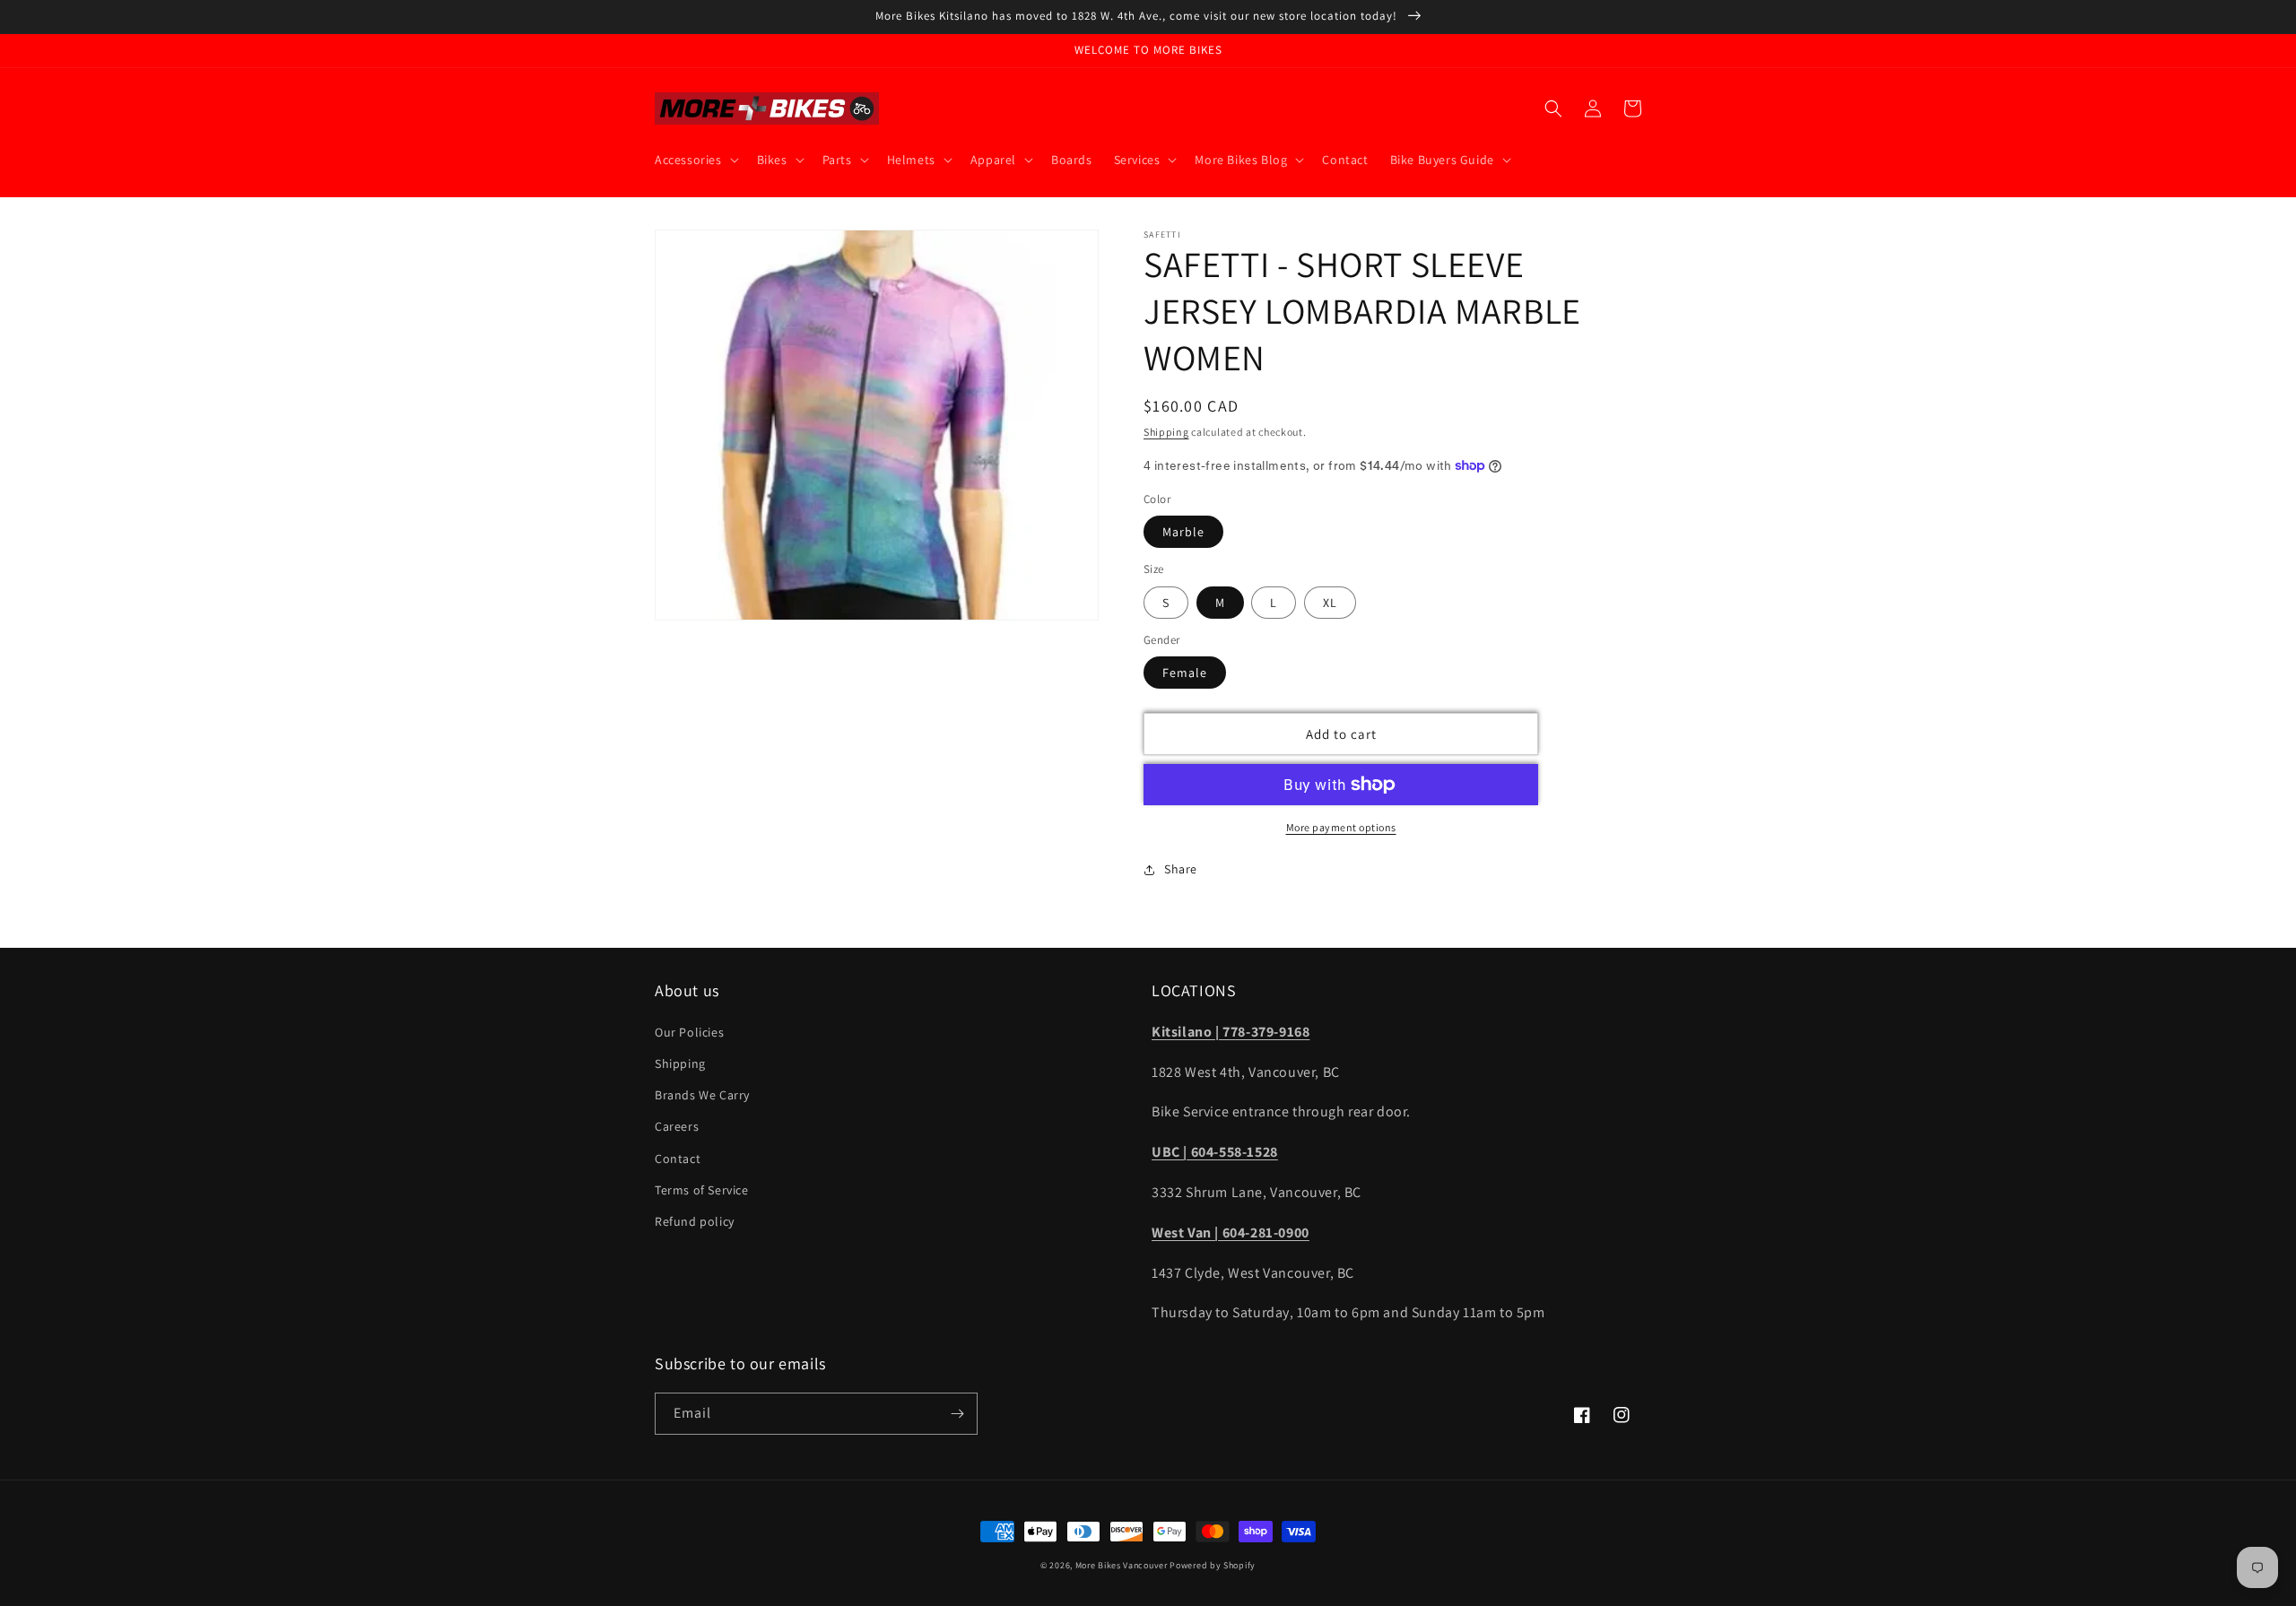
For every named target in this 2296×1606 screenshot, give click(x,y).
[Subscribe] (957, 1414)
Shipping (1166, 432)
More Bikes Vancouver (1122, 1565)
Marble (1183, 532)
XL (1330, 603)
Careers (677, 1126)
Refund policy (695, 1221)
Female (1185, 673)
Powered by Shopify (1213, 1565)
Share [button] (1181, 869)
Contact (678, 1159)
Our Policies (689, 1032)
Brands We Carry (702, 1095)
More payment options (1341, 827)
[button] (695, 160)
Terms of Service (702, 1190)
